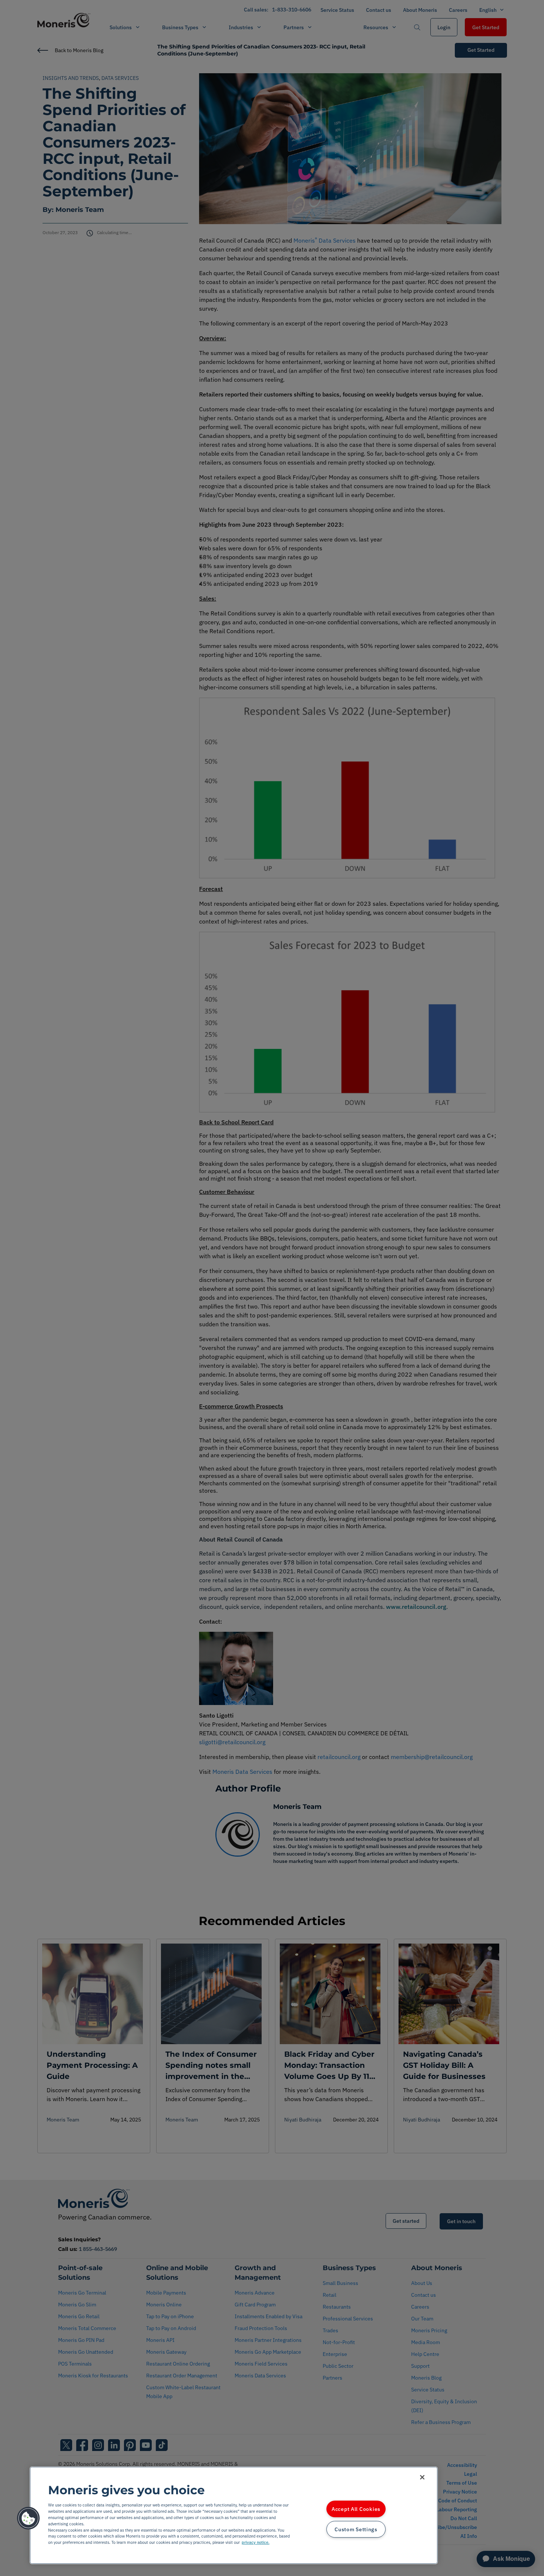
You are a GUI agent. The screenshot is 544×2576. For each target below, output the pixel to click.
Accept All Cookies (356, 2509)
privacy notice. (256, 2542)
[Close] (422, 2477)
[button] (28, 2518)
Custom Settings (356, 2529)
